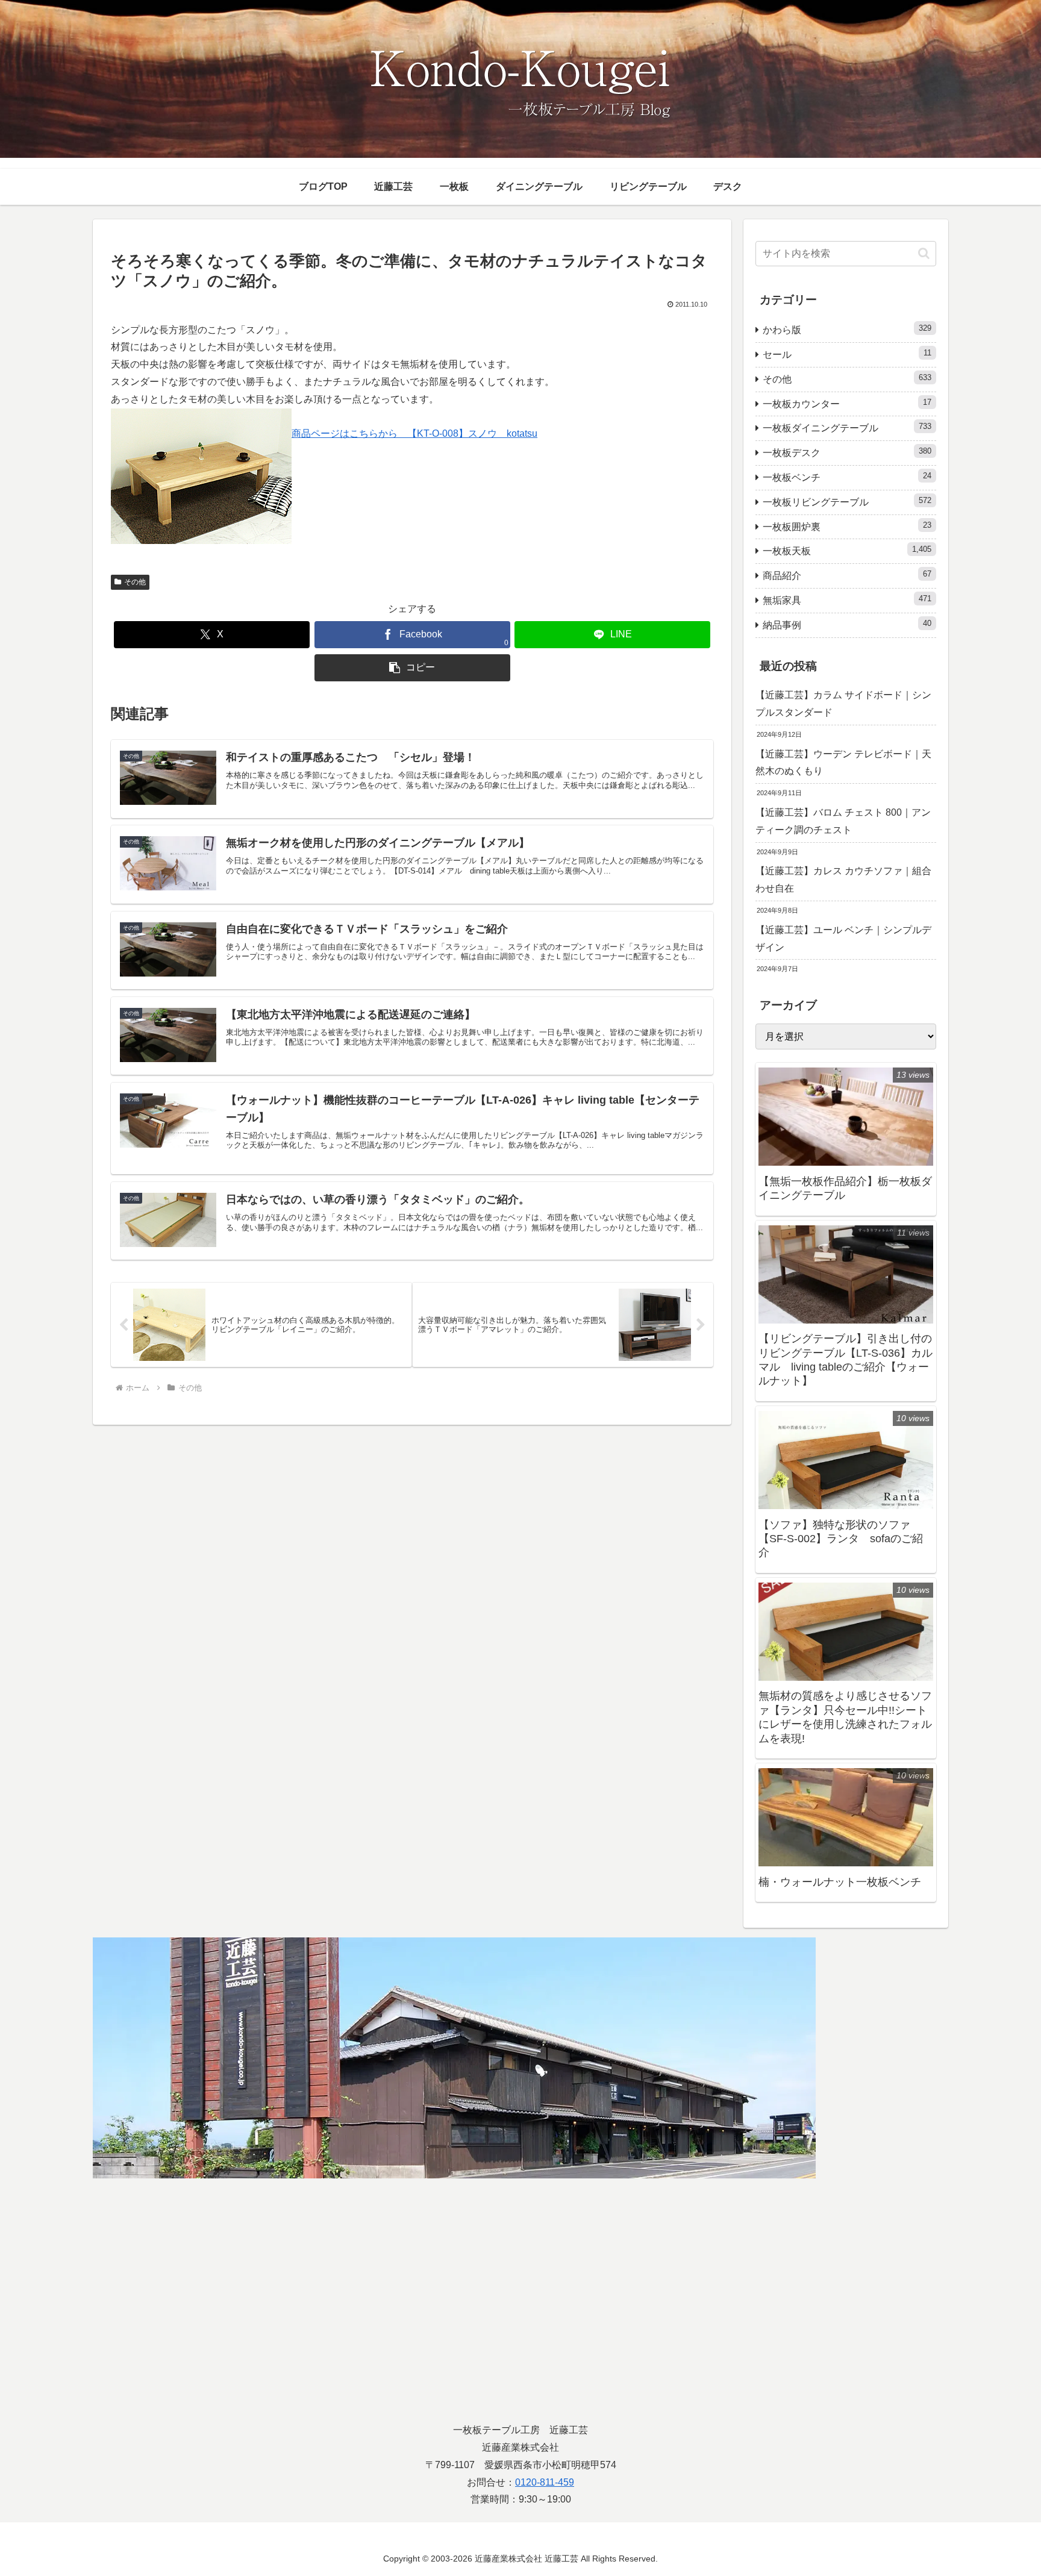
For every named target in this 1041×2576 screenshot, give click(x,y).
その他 (135, 582)
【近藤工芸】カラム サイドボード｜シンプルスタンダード (843, 704)
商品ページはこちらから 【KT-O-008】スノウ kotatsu (414, 433)
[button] (412, 668)
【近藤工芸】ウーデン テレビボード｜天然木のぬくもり (843, 763)
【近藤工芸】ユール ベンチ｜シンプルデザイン (843, 939)
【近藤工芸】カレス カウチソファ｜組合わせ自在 (843, 880)
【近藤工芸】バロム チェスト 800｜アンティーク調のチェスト (843, 821)
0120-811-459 (545, 2482)
